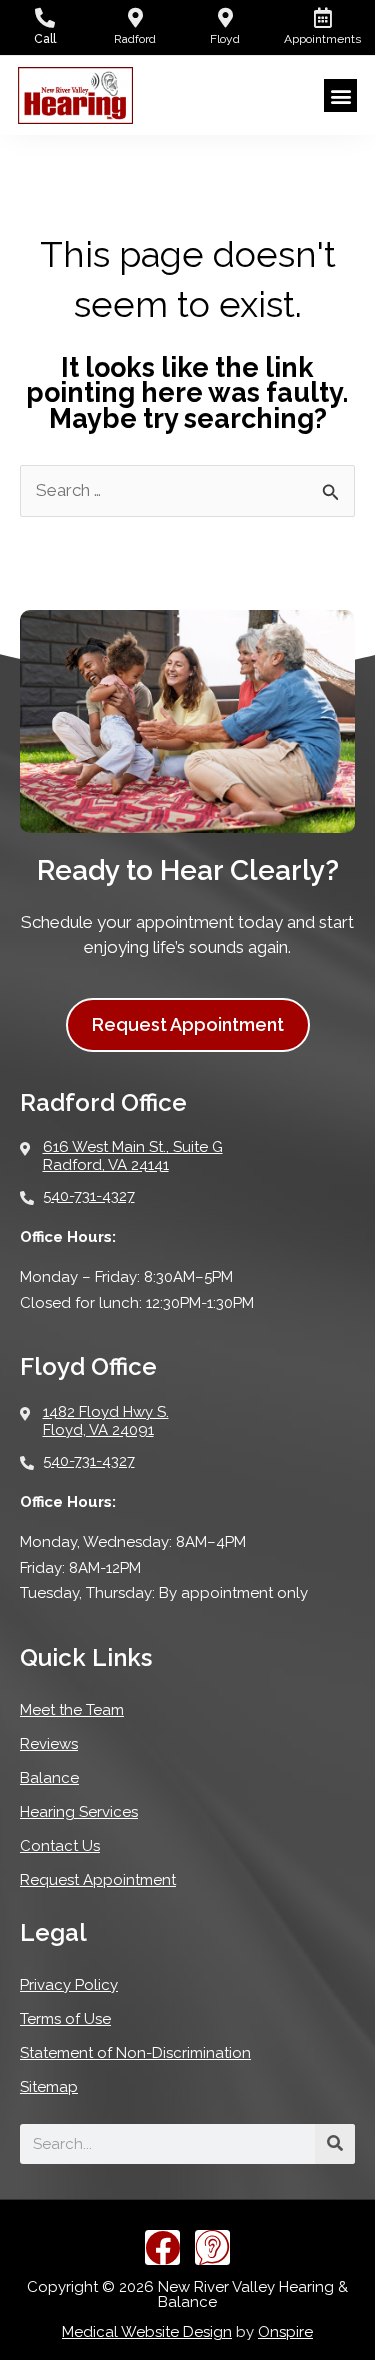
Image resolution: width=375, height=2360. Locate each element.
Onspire (285, 2332)
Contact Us (60, 1846)
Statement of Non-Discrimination (135, 2053)
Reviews (49, 1744)
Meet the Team (72, 1710)
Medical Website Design (147, 2332)
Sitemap (49, 2087)
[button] (340, 95)
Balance (49, 1778)
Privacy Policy (69, 1985)
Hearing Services (79, 1812)
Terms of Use (65, 2019)
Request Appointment (98, 1880)
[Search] (335, 2144)
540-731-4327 (89, 1196)
